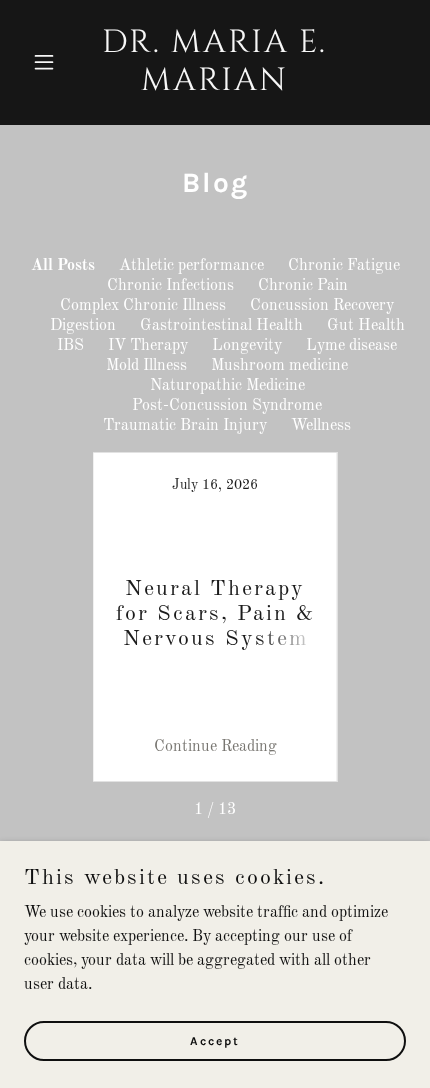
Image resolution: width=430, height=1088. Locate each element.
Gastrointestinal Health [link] (221, 326)
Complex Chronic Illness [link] (143, 306)
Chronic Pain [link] (303, 286)
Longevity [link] (247, 346)
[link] (214, 86)
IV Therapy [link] (148, 346)
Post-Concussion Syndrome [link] (227, 406)
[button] (52, 62)
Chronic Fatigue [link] (344, 266)
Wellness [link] (321, 426)
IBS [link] (70, 346)
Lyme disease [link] (351, 346)
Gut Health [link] (366, 326)
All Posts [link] (63, 266)
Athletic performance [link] (191, 266)
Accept (215, 1040)
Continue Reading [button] (215, 747)
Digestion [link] (83, 326)
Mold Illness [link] (146, 366)
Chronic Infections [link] (170, 286)
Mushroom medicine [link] (279, 366)
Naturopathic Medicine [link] (227, 386)
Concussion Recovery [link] (322, 306)
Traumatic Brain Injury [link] (185, 426)
